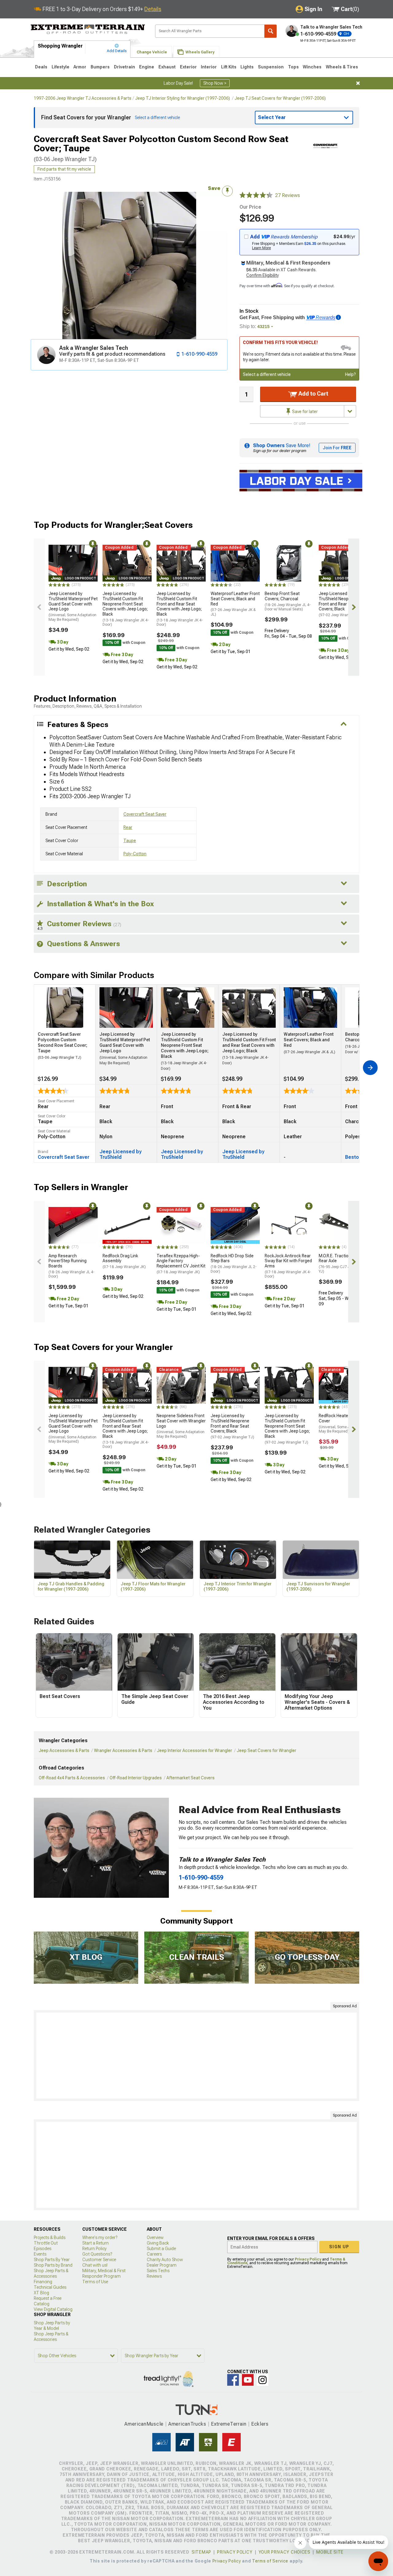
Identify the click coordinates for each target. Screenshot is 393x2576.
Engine (147, 67)
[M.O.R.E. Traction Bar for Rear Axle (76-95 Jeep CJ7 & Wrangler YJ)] (343, 1225)
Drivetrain (125, 67)
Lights (247, 67)
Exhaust (167, 67)
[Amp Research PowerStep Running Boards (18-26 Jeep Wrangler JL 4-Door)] (73, 1225)
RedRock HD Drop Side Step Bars (234, 1263)
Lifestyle (60, 67)
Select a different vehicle (267, 374)
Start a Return (95, 2243)
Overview (155, 2238)
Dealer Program (162, 2265)
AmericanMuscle (144, 2424)
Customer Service (99, 2260)
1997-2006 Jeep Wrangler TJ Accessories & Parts (83, 98)
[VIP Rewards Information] (338, 317)
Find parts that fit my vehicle (64, 169)
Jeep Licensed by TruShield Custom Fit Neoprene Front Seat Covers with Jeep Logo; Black (126, 609)
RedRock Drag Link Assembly (124, 1261)
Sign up (339, 2247)
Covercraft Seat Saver (145, 814)
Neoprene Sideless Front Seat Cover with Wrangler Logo (181, 1426)
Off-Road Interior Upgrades (136, 1778)
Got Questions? (97, 2254)
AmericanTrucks (187, 2424)
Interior (209, 67)
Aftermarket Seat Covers (191, 1778)
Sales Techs (158, 2271)
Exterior (188, 67)
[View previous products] (39, 607)
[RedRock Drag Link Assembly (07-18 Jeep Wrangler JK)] (127, 1225)
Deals (41, 67)
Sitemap (201, 2552)
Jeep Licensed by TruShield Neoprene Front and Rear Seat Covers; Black (340, 604)
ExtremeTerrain (229, 2424)
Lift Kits (229, 67)
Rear (128, 827)
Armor (80, 67)
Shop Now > (215, 83)
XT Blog (41, 2293)
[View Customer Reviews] (256, 195)
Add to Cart (313, 394)
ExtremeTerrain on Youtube (248, 2380)
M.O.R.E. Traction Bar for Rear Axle (342, 1263)
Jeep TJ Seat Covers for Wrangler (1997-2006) (280, 98)
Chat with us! (95, 2265)
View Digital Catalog (53, 2309)
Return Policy (94, 2249)
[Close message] (358, 83)
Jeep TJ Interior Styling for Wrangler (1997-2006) (183, 98)
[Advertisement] (196, 2056)
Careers (154, 2254)
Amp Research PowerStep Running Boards (72, 1266)
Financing (43, 2282)
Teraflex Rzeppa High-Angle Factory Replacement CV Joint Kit (181, 1264)
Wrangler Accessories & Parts (123, 1750)
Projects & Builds (50, 2238)
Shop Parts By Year (52, 2260)
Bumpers (100, 67)
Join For (337, 448)
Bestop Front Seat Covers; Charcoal (288, 601)
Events (40, 2254)
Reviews (154, 2276)
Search (270, 31)
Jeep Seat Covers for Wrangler (267, 1750)
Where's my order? (100, 2238)
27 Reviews (288, 195)
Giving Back (158, 2243)
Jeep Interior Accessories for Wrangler (195, 1750)
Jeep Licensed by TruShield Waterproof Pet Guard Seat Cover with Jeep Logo (73, 606)
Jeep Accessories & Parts (64, 1750)
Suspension (271, 67)
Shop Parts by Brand (53, 2265)
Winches (312, 67)
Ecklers (260, 2424)
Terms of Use (95, 2282)
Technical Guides (50, 2287)
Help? (350, 374)
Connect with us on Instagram (263, 2380)
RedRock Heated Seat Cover (343, 1423)
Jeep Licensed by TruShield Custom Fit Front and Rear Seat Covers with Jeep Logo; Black (180, 609)
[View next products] (354, 607)
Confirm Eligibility (263, 275)
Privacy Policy (308, 2259)
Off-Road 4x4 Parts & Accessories (72, 1778)
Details (153, 9)
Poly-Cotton (135, 854)
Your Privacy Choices (284, 2552)
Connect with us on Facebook (233, 2380)
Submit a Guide (161, 2249)
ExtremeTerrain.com (88, 29)
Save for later (304, 412)
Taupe (130, 841)
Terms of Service (270, 2561)
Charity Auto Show (165, 2260)
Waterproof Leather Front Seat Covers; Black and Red (235, 604)
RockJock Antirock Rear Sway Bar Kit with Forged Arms (288, 1266)
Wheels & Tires (342, 67)
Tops (293, 67)
